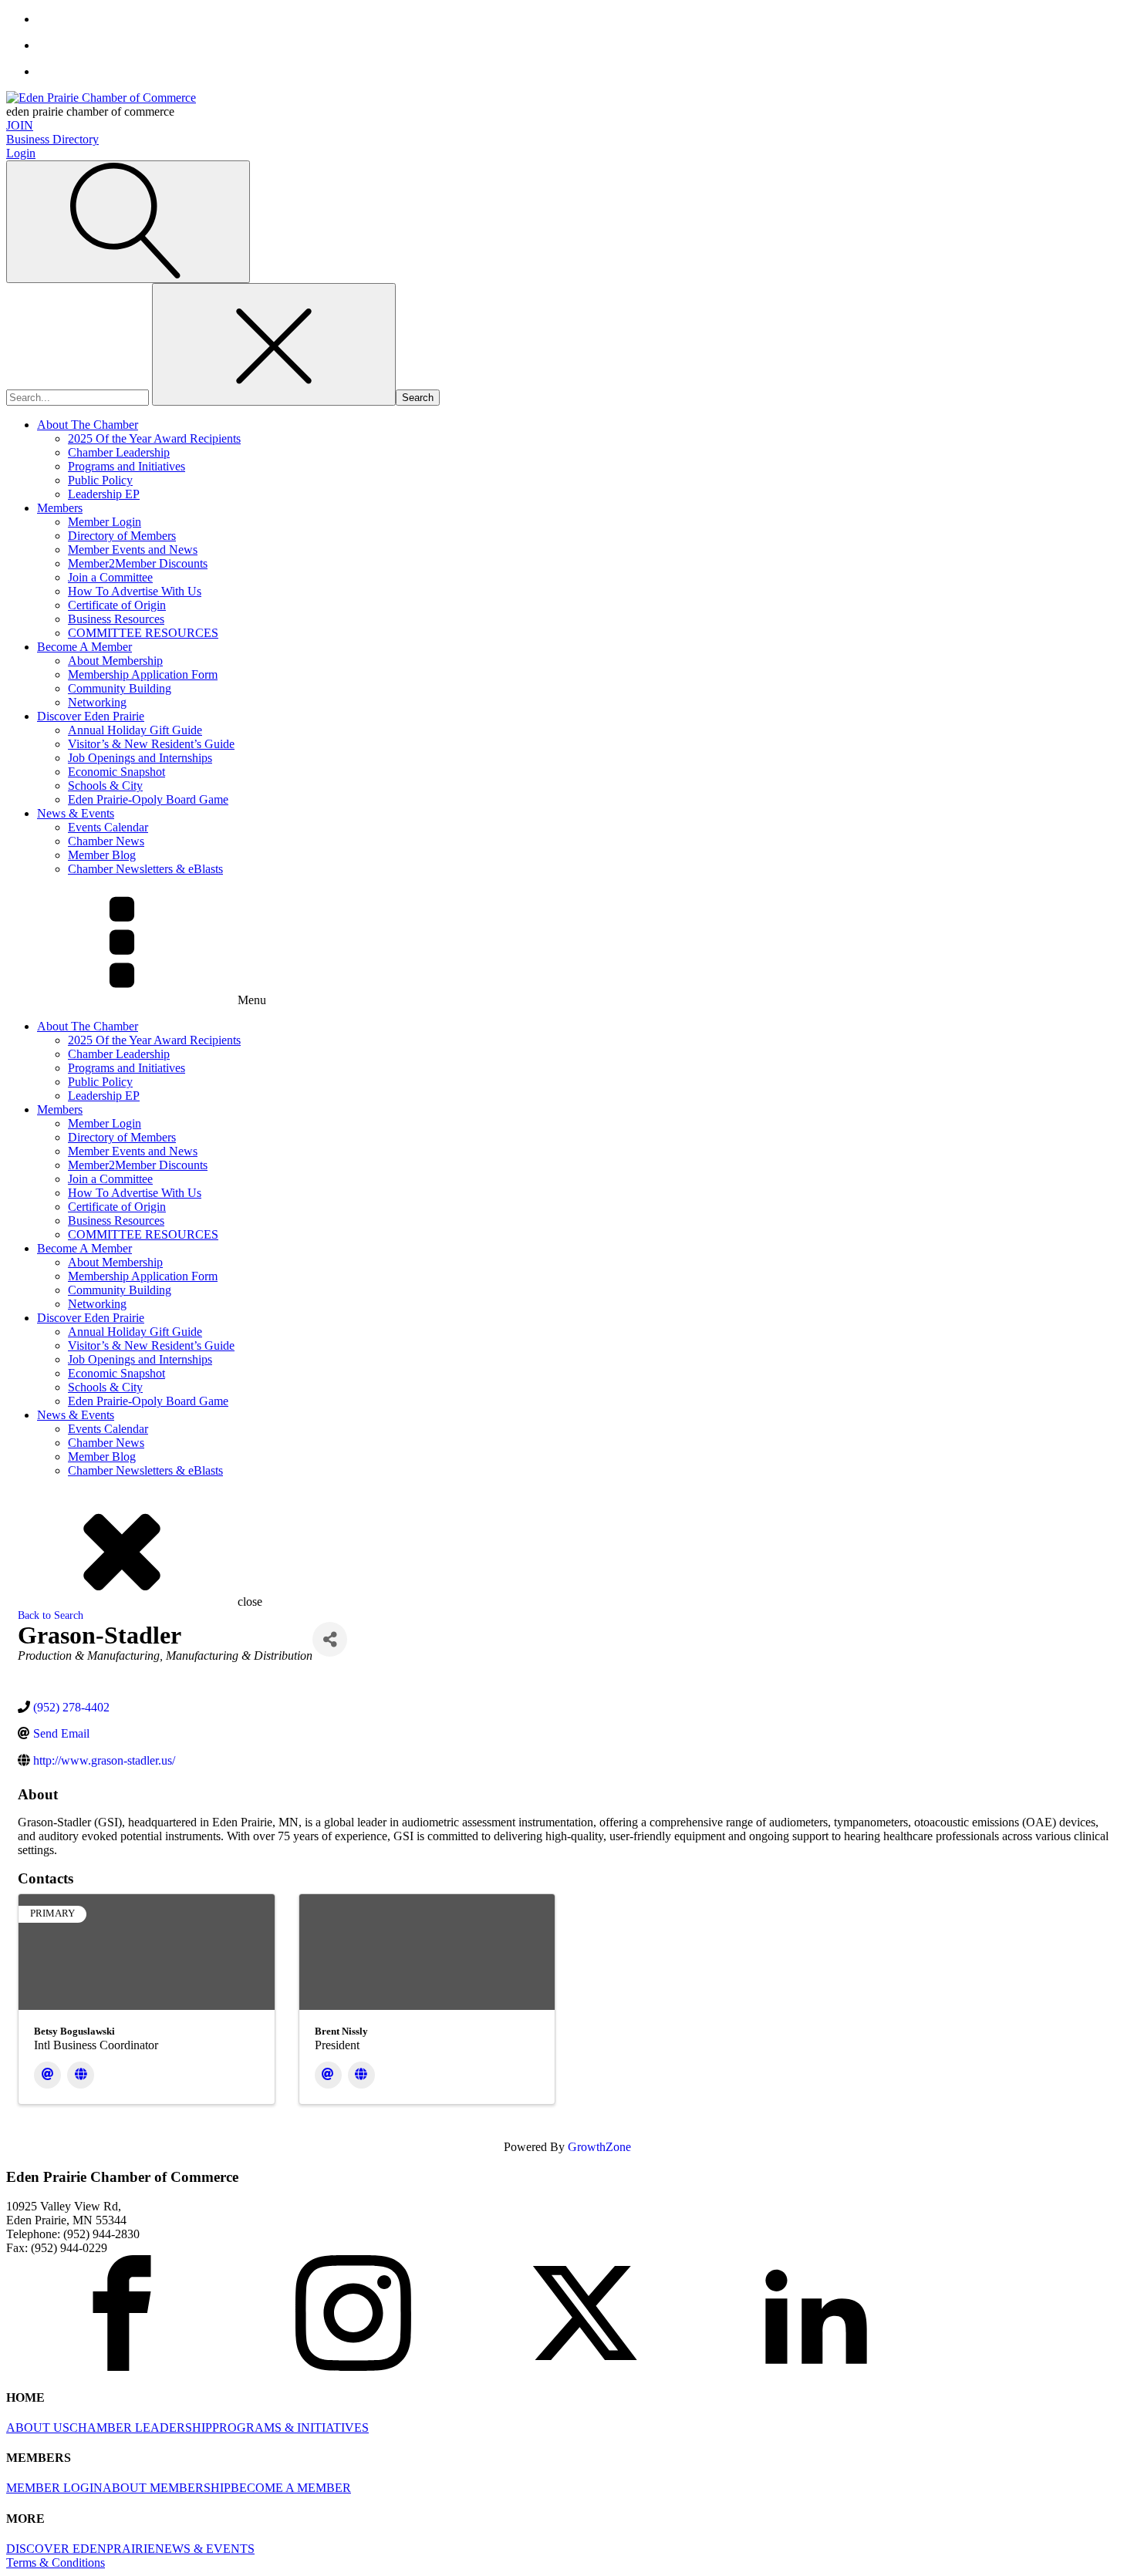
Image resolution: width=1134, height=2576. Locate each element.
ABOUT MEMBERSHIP (167, 2488)
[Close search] (274, 344)
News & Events (76, 813)
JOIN (20, 125)
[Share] (330, 1639)
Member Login (105, 522)
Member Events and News (133, 550)
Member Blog (102, 855)
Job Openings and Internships (140, 758)
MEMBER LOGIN (54, 2488)
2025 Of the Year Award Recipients (154, 438)
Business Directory (52, 139)
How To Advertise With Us (135, 591)
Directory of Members (122, 536)
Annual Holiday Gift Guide (135, 730)
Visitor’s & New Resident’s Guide (151, 744)
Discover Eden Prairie (91, 716)
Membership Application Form (143, 674)
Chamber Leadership (119, 452)
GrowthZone (599, 2147)
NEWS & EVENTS (205, 2549)
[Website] (81, 2075)
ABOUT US (38, 2428)
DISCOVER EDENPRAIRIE (81, 2549)
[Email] (47, 2075)
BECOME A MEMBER (291, 2488)
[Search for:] (79, 397)
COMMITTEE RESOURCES (143, 633)
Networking (97, 702)
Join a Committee (110, 577)
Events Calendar (108, 827)
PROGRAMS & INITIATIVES (290, 2428)
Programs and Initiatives (127, 466)
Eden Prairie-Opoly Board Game (148, 799)
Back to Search (51, 1615)
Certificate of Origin (117, 605)
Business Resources (116, 619)
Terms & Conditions (56, 2563)
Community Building (120, 688)
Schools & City (105, 786)
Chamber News (106, 841)
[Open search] (128, 222)
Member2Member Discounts (138, 563)
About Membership (115, 661)
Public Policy (100, 480)
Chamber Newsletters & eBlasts (145, 869)
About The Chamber (88, 425)
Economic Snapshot (116, 772)
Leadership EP (104, 494)
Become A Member (84, 647)
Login (21, 153)
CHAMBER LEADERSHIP (141, 2428)
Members (60, 508)
